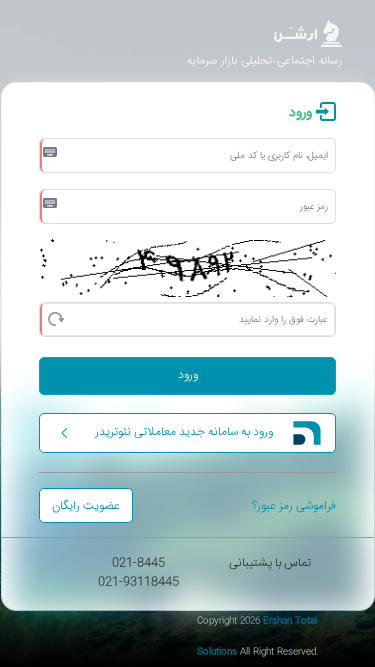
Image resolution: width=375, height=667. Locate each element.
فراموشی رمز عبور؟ (294, 506)
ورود (188, 375)
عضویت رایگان (86, 506)
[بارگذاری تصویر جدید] (55, 317)
